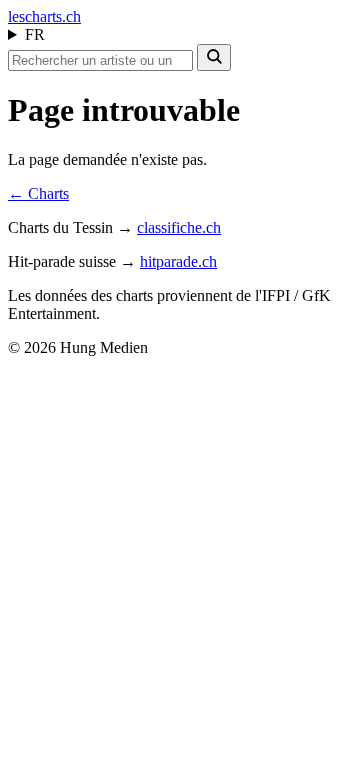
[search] (214, 57)
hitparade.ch (178, 261)
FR (35, 34)
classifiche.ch (179, 227)
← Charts (38, 193)
